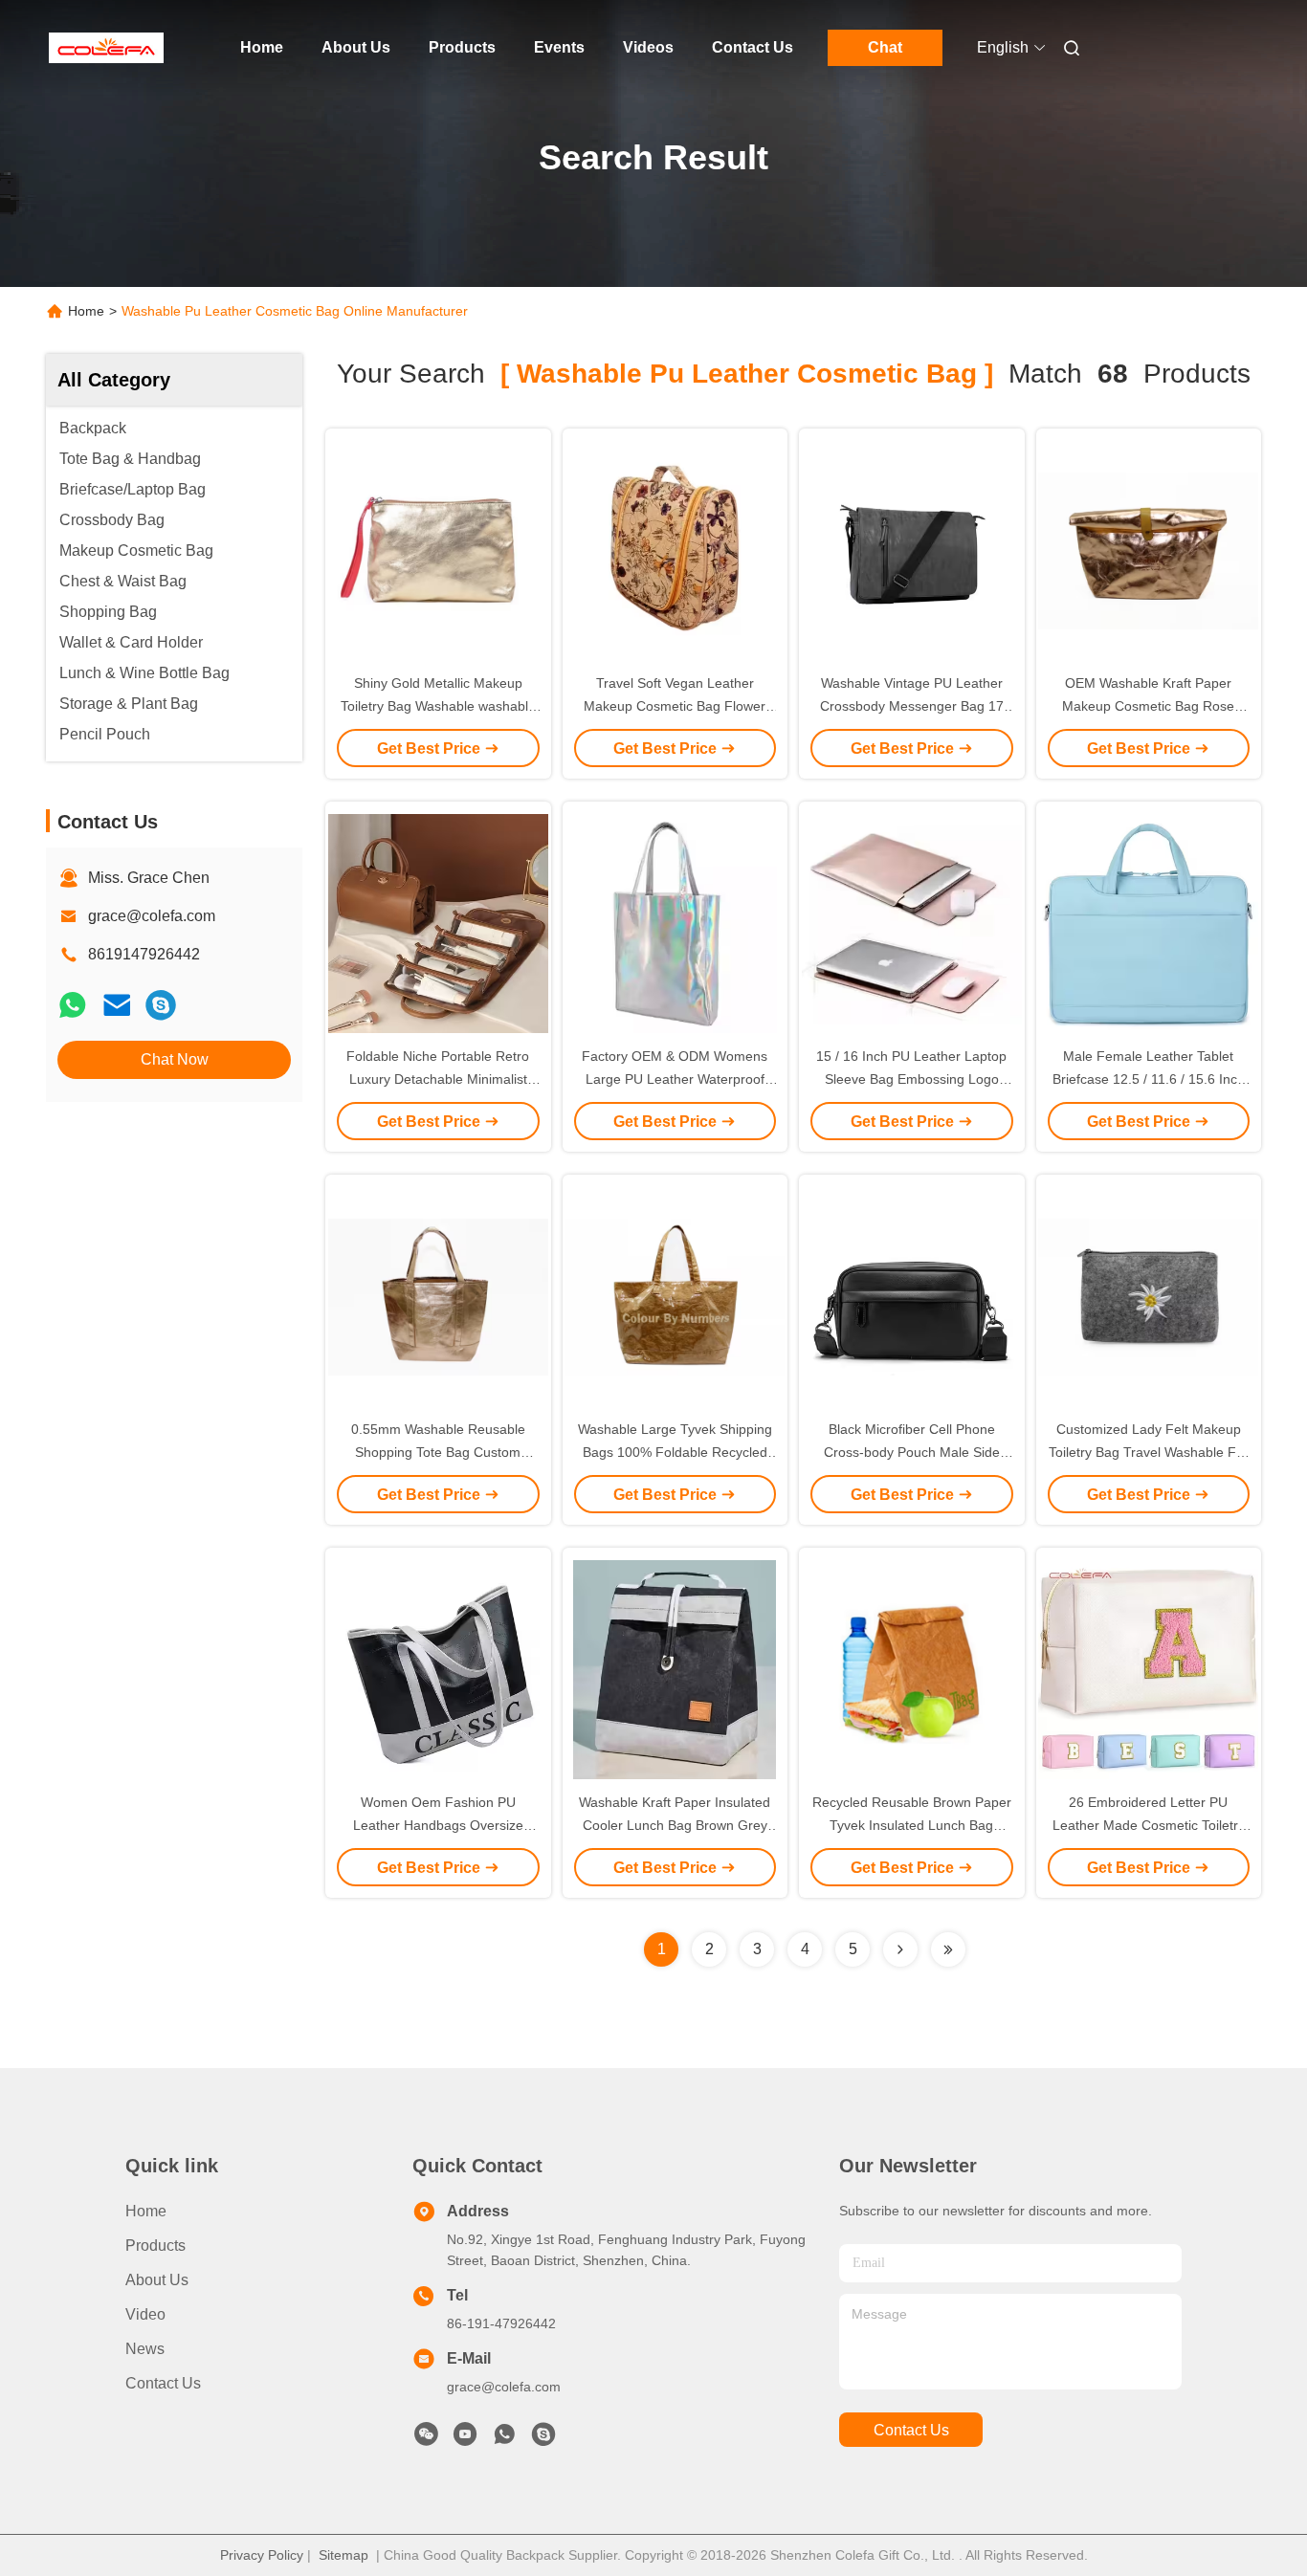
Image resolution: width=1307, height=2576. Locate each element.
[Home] (106, 48)
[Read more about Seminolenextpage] (900, 1949)
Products (462, 47)
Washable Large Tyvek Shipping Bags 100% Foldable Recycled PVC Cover (675, 1452)
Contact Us (753, 47)
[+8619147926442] (161, 1005)
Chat (885, 47)
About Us (356, 47)
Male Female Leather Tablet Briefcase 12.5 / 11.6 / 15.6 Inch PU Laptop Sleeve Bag (1149, 1079)
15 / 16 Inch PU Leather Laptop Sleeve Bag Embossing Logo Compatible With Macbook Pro (911, 1079)
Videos (648, 47)
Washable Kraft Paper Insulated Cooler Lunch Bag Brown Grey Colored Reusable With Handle (675, 1825)
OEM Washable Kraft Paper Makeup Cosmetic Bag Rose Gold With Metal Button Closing (1149, 706)
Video (145, 2314)
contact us (911, 2430)
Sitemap (343, 2555)
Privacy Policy (262, 2555)
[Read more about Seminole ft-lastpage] (948, 1949)
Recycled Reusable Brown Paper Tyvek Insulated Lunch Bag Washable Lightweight (912, 1825)
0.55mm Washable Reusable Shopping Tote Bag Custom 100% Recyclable (438, 1452)
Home (262, 47)
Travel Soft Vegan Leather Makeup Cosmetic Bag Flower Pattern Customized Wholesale (675, 706)
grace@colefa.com (152, 916)
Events (559, 47)
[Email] (117, 1005)
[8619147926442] (504, 2439)
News (145, 2349)
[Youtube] (465, 2439)
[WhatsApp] (73, 1005)
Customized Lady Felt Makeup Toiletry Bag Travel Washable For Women (1149, 1452)
